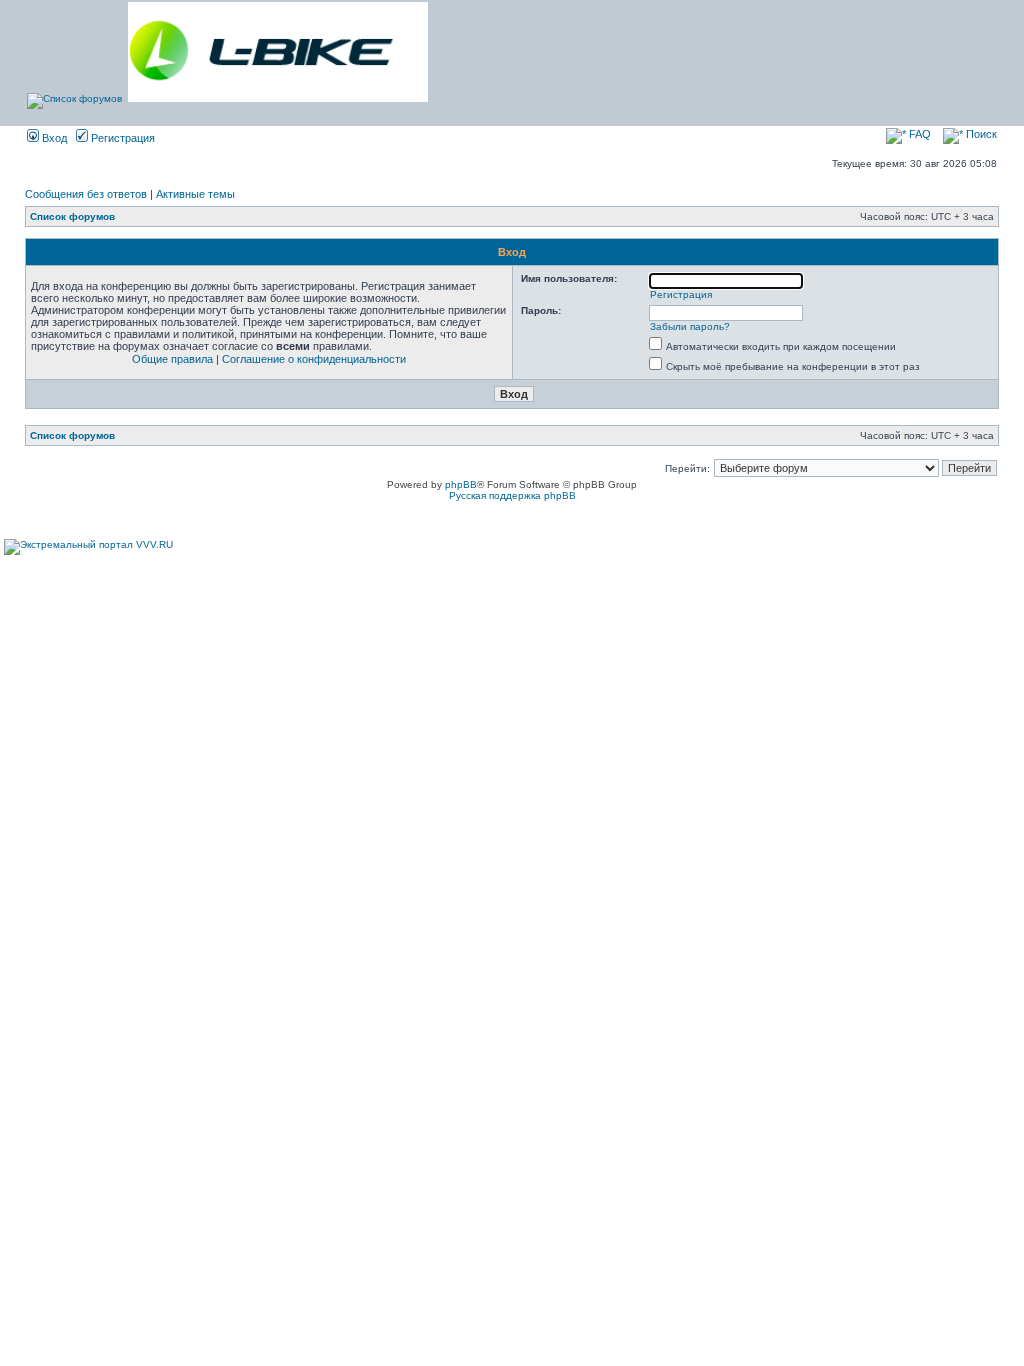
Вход (53, 138)
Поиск (980, 134)
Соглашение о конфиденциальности (314, 359)
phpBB (461, 484)
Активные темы (195, 194)
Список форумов (72, 216)
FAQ (918, 134)
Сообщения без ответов (86, 194)
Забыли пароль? (690, 326)
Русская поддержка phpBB (512, 495)
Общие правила (172, 359)
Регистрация (121, 138)
